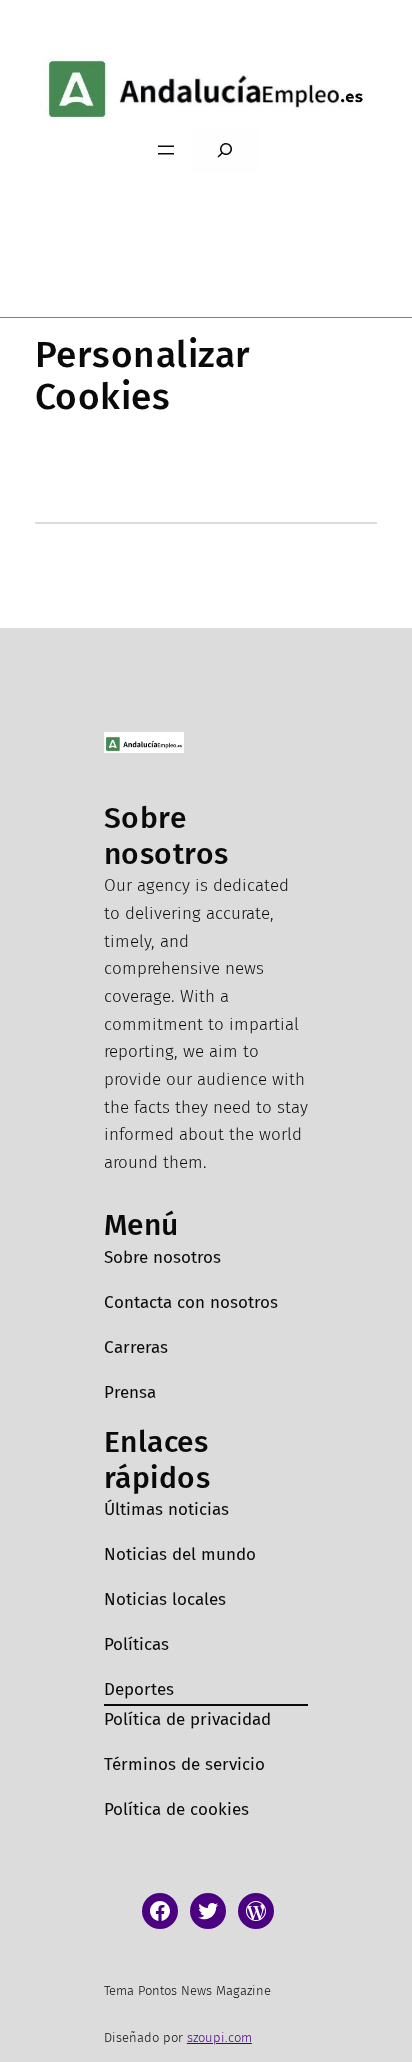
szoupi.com (219, 2037)
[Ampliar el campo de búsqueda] (224, 149)
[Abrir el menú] (166, 150)
